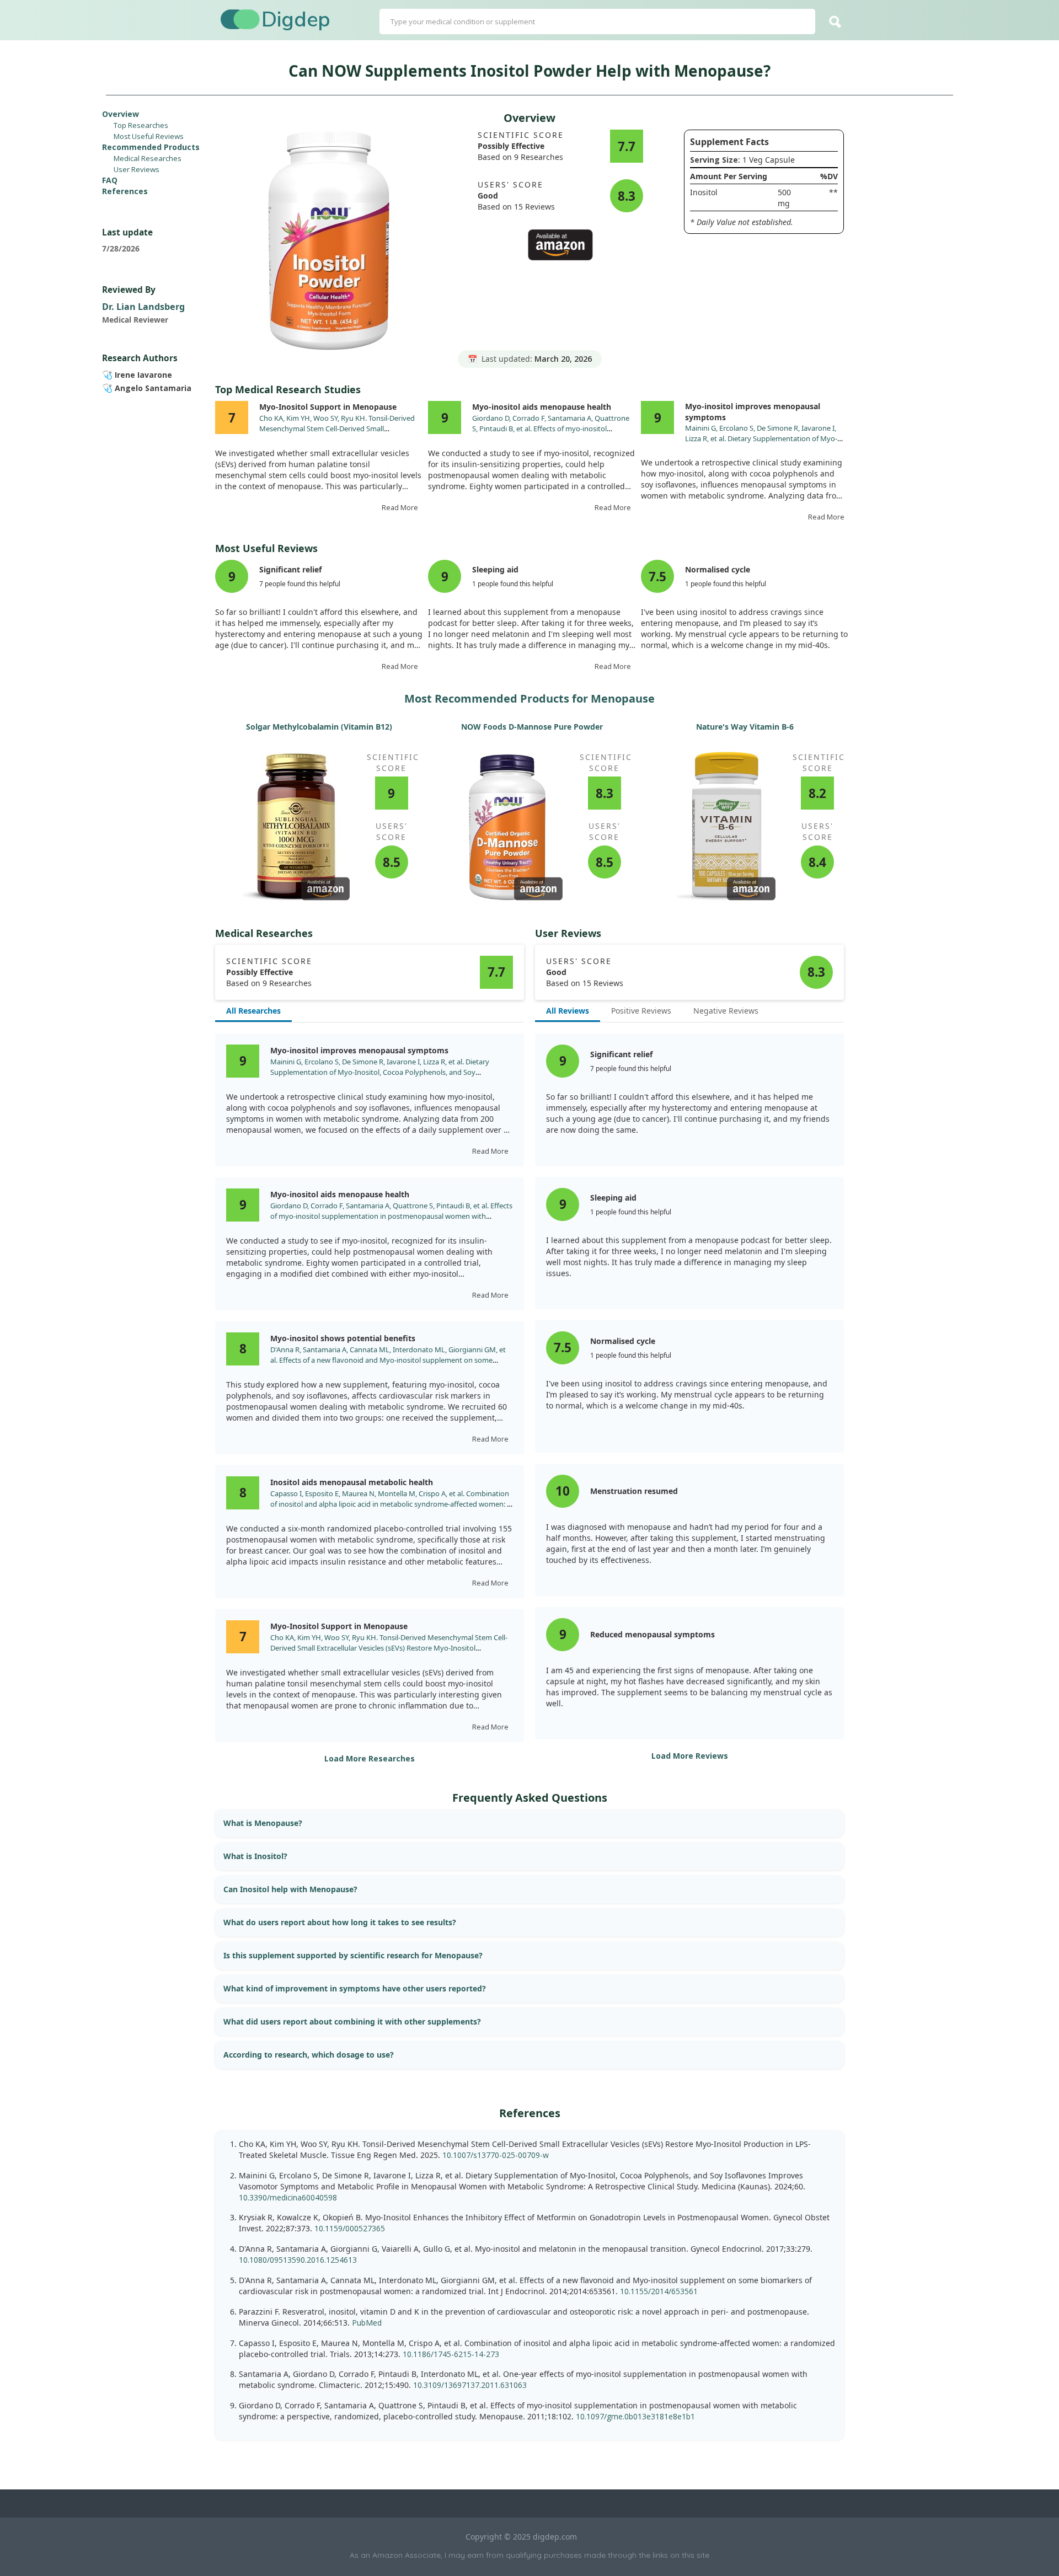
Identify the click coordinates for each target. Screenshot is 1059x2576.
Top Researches (141, 125)
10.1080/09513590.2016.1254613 (298, 2260)
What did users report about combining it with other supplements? (352, 2021)
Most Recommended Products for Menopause (529, 698)
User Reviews (137, 169)
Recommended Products (151, 147)
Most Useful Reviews (149, 136)
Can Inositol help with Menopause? (290, 1889)
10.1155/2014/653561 (659, 2291)
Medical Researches (148, 158)
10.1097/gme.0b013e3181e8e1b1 (635, 2416)
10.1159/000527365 (350, 2228)
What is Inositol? (255, 1856)
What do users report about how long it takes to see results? (340, 1922)
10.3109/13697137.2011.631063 (470, 2385)
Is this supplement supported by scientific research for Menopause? (353, 1955)
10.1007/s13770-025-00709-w (496, 2155)
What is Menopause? (263, 1823)
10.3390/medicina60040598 (288, 2197)
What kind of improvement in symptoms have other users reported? (355, 1988)
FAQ (110, 180)
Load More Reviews (690, 1756)
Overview (121, 114)
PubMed (367, 2323)
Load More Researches (370, 1758)
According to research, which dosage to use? (309, 2055)
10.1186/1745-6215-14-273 (451, 2354)
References (125, 191)
